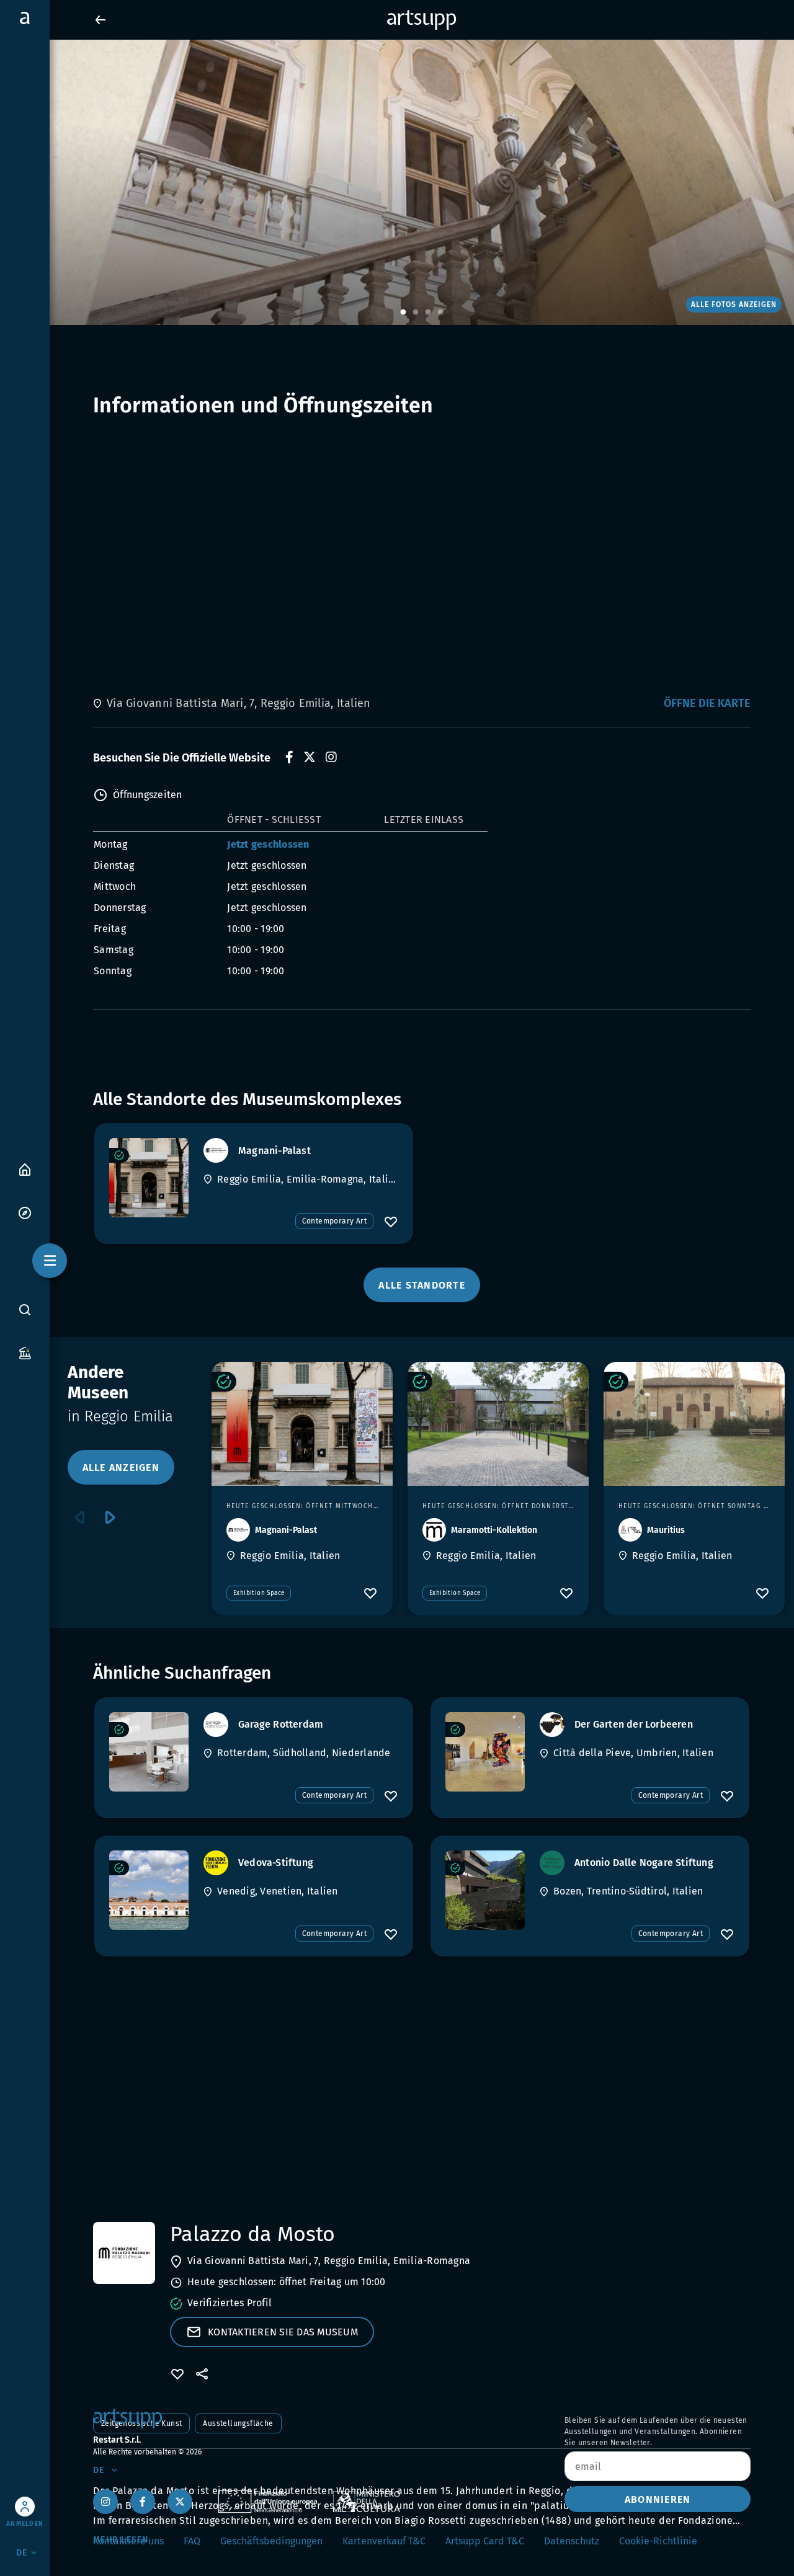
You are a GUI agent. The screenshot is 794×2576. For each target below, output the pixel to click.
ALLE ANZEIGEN (121, 1468)
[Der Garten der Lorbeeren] (485, 1752)
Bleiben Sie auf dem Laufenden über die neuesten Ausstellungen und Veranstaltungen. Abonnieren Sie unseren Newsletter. (656, 2432)
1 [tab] (403, 313)
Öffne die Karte (707, 703)
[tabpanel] (397, 182)
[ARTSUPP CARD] (25, 1352)
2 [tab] (416, 313)
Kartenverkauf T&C (384, 2541)
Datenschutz (572, 2541)
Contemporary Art (334, 1221)
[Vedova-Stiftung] (149, 1890)
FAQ (192, 2541)
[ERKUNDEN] (25, 1212)
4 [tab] (440, 313)
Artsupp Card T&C (485, 2541)
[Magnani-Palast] (149, 1178)
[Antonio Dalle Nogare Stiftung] (485, 1890)
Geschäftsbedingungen (271, 2541)
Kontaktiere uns (128, 2541)
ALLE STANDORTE (422, 1285)
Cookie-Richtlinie (658, 2541)
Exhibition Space (259, 1593)
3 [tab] (428, 313)
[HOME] (25, 1169)
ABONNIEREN (658, 2499)
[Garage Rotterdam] (149, 1752)
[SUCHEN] (25, 1309)
